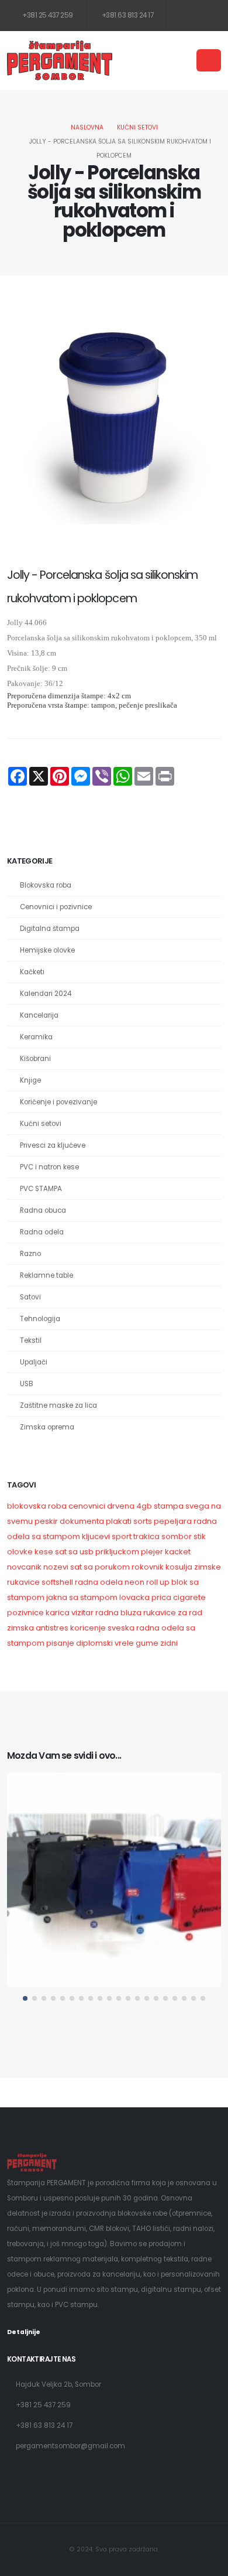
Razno (30, 1254)
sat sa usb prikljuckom (97, 1552)
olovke (20, 1552)
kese (44, 1552)
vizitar (82, 1613)
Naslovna (87, 127)
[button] (25, 1998)
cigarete (189, 1597)
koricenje (88, 1628)
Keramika (36, 1037)
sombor (177, 1536)
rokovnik (148, 1567)
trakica (146, 1536)
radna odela (99, 1582)
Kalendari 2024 (46, 994)
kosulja (179, 1567)
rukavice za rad (173, 1613)
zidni (169, 1643)
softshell (57, 1582)
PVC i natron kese (49, 1167)
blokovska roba (37, 1506)
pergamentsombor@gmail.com (70, 2446)
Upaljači (34, 1362)
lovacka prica (145, 1597)
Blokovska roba (46, 885)
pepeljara (173, 1521)
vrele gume (137, 1643)
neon (134, 1582)
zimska (20, 1628)
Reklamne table (46, 1275)
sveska (121, 1628)
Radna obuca (43, 1210)
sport (122, 1536)
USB (27, 1384)
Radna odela (42, 1232)
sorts (143, 1521)
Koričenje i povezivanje (58, 1102)
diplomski (94, 1643)
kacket (178, 1552)
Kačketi (32, 972)
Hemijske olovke (47, 950)
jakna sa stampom (82, 1597)
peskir (46, 1521)
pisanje (61, 1643)
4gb (144, 1506)
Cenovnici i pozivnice (56, 907)
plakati (119, 1521)
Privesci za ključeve (53, 1145)
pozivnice (25, 1613)
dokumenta (82, 1521)
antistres (52, 1628)
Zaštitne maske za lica (58, 1405)
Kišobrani (35, 1059)
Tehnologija (40, 1319)
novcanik (24, 1567)
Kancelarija (39, 1015)
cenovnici (87, 1506)
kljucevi (96, 1536)
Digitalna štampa (50, 929)
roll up (158, 1582)
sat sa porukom (100, 1567)
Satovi (30, 1297)
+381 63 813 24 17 (127, 15)
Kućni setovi (137, 127)
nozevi (56, 1567)
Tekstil (31, 1340)
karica (58, 1613)
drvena (121, 1506)
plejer (152, 1552)
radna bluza (118, 1613)
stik (200, 1536)
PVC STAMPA (41, 1189)
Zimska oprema (47, 1427)
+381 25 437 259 (47, 15)
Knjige (30, 1080)
